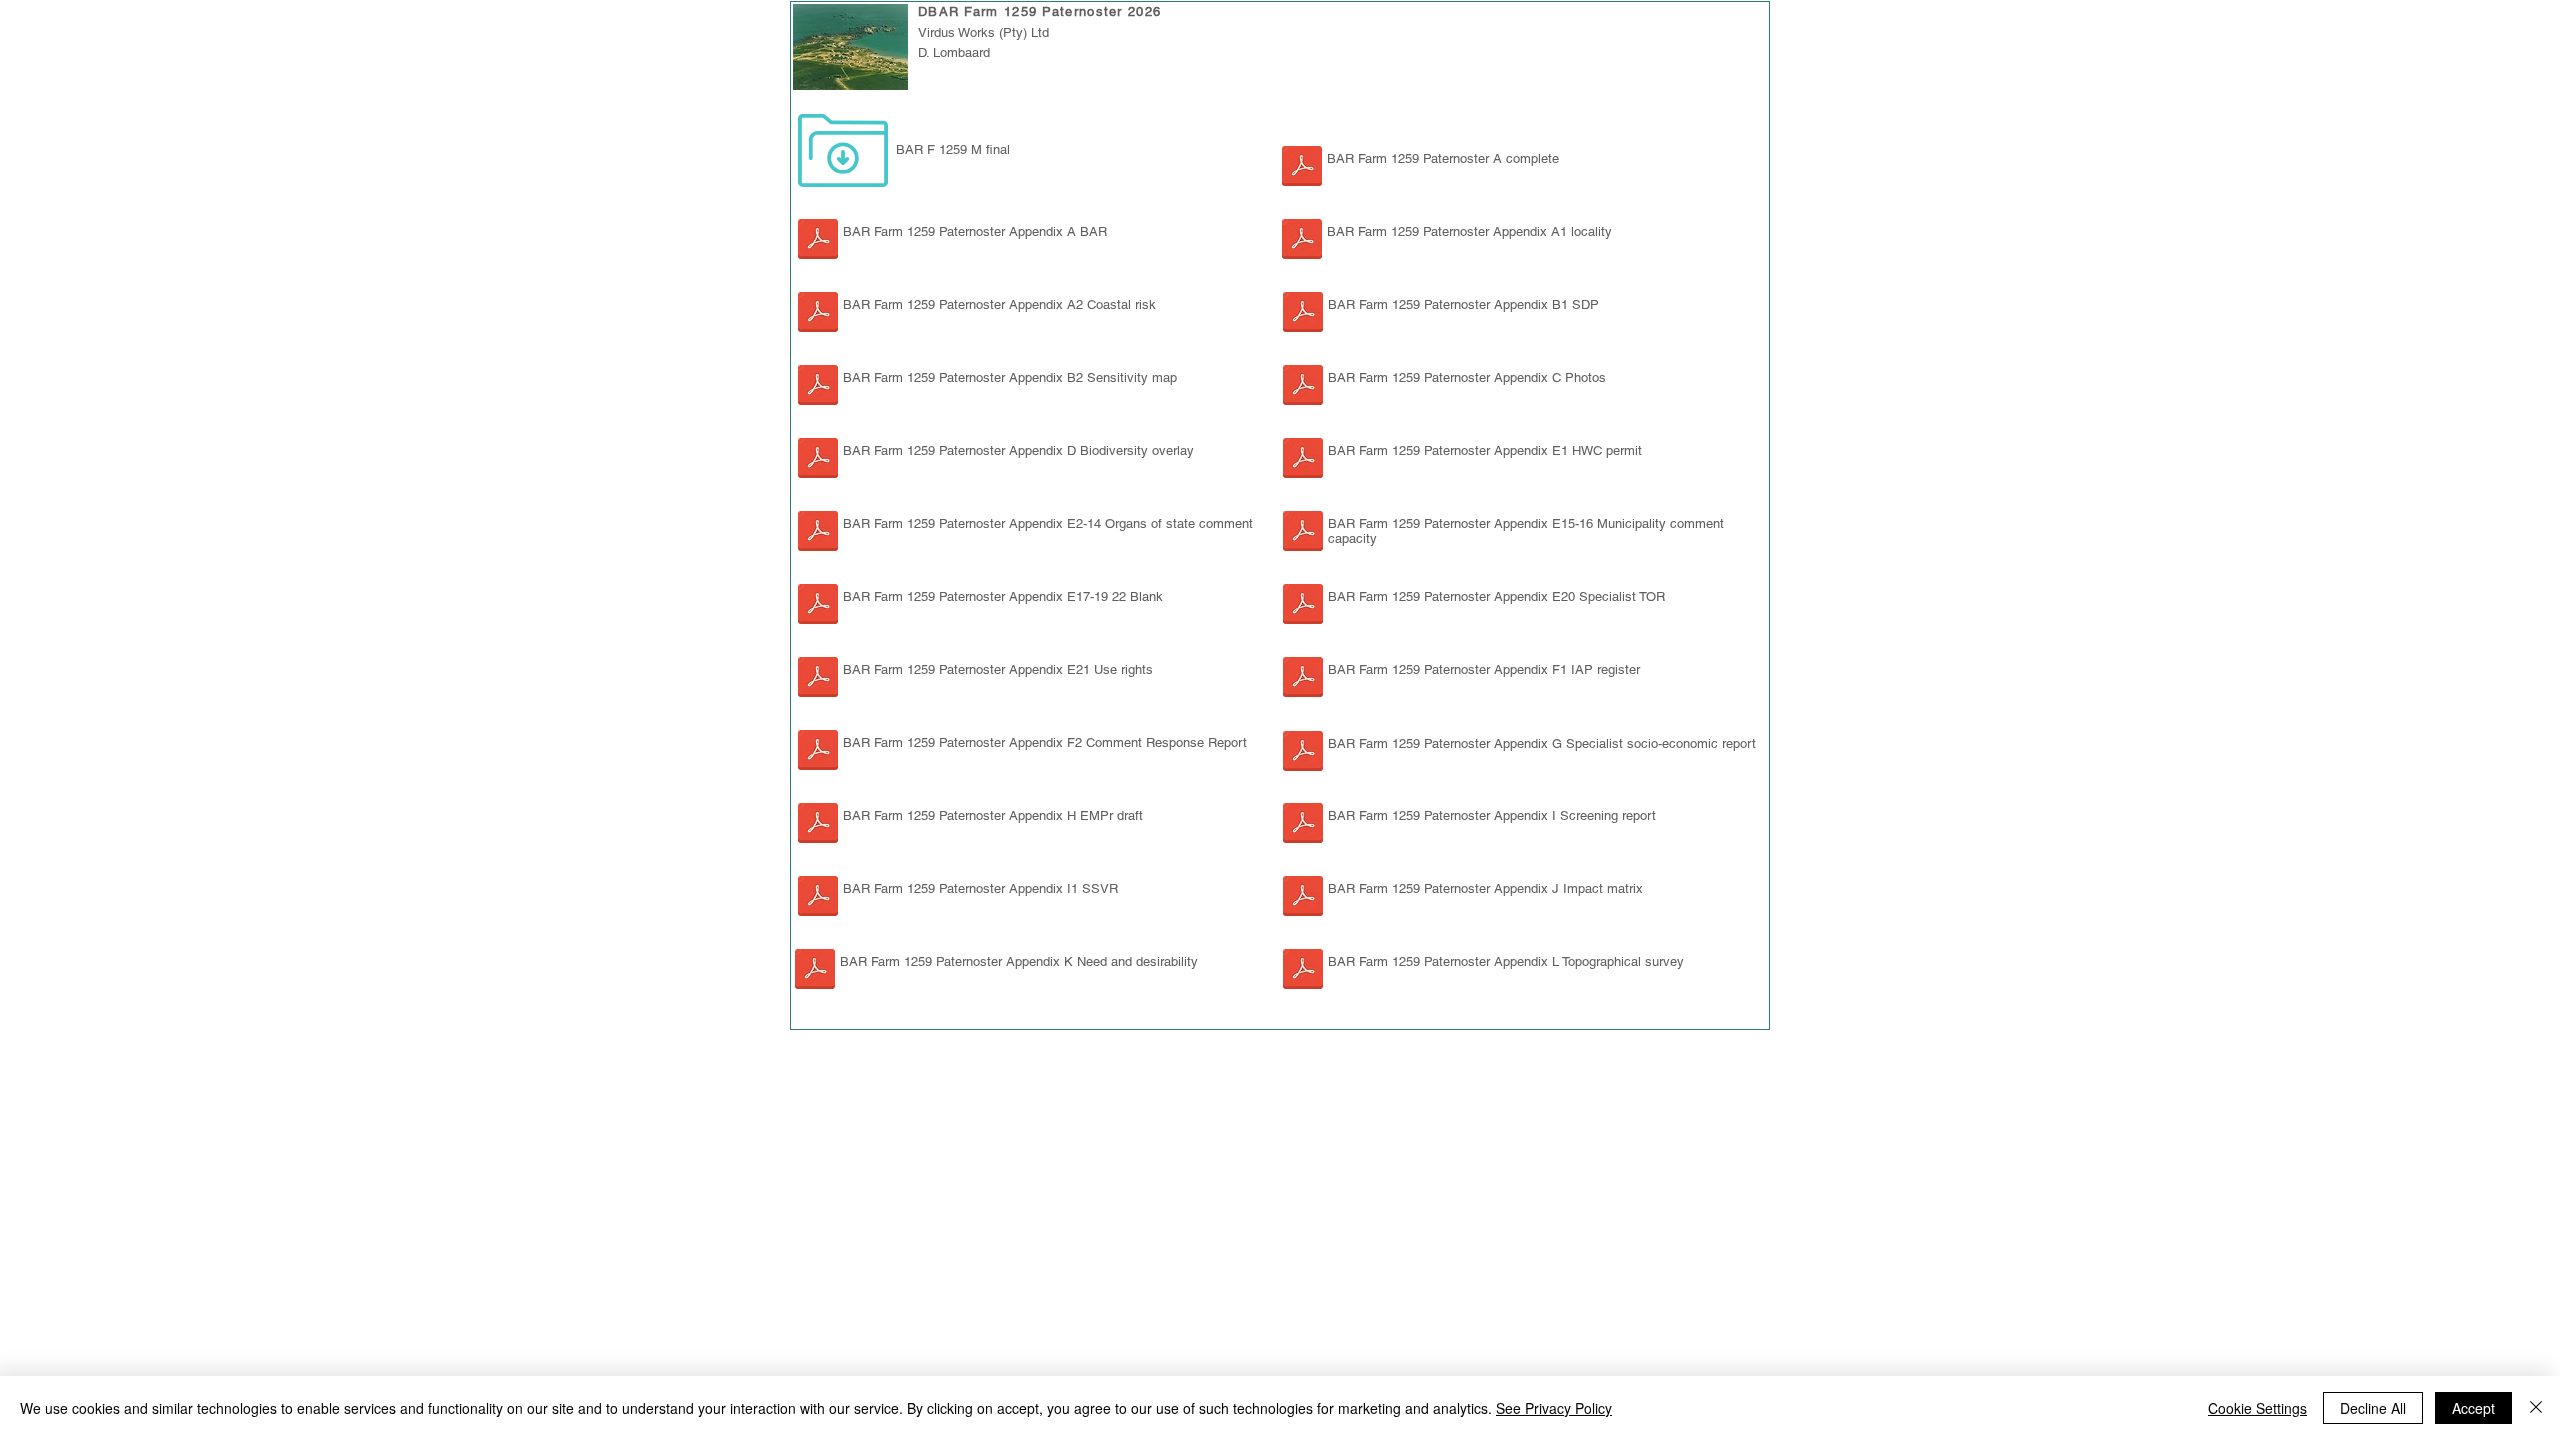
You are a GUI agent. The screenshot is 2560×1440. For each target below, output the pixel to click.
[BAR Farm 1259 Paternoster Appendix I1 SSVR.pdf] (1303, 825)
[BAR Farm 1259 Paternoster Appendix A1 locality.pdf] (1302, 241)
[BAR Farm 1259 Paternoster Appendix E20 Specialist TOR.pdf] (1303, 606)
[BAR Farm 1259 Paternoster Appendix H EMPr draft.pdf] (818, 825)
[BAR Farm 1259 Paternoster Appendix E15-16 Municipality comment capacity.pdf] (1303, 533)
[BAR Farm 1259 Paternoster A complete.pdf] (1302, 168)
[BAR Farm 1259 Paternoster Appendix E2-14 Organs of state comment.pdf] (818, 533)
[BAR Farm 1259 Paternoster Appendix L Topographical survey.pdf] (1303, 971)
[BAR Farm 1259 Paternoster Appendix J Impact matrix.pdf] (1303, 898)
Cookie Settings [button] (2257, 1408)
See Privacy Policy (1554, 1408)
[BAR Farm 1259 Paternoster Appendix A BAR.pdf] (818, 241)
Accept (2473, 1408)
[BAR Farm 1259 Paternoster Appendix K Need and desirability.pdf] (815, 971)
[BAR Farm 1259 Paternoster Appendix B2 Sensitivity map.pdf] (818, 387)
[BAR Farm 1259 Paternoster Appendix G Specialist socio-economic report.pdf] (1303, 753)
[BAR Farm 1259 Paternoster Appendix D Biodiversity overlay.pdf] (818, 460)
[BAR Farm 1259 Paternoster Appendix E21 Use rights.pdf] (818, 679)
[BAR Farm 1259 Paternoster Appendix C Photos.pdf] (1303, 387)
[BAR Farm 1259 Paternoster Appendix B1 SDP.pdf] (1303, 314)
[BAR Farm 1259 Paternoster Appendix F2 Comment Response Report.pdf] (818, 752)
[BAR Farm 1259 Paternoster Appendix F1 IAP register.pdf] (1303, 679)
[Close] (2536, 1408)
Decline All (2373, 1408)
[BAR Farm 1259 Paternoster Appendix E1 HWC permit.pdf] (1303, 460)
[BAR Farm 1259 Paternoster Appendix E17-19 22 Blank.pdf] (818, 606)
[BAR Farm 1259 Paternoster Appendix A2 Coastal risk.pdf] (818, 314)
